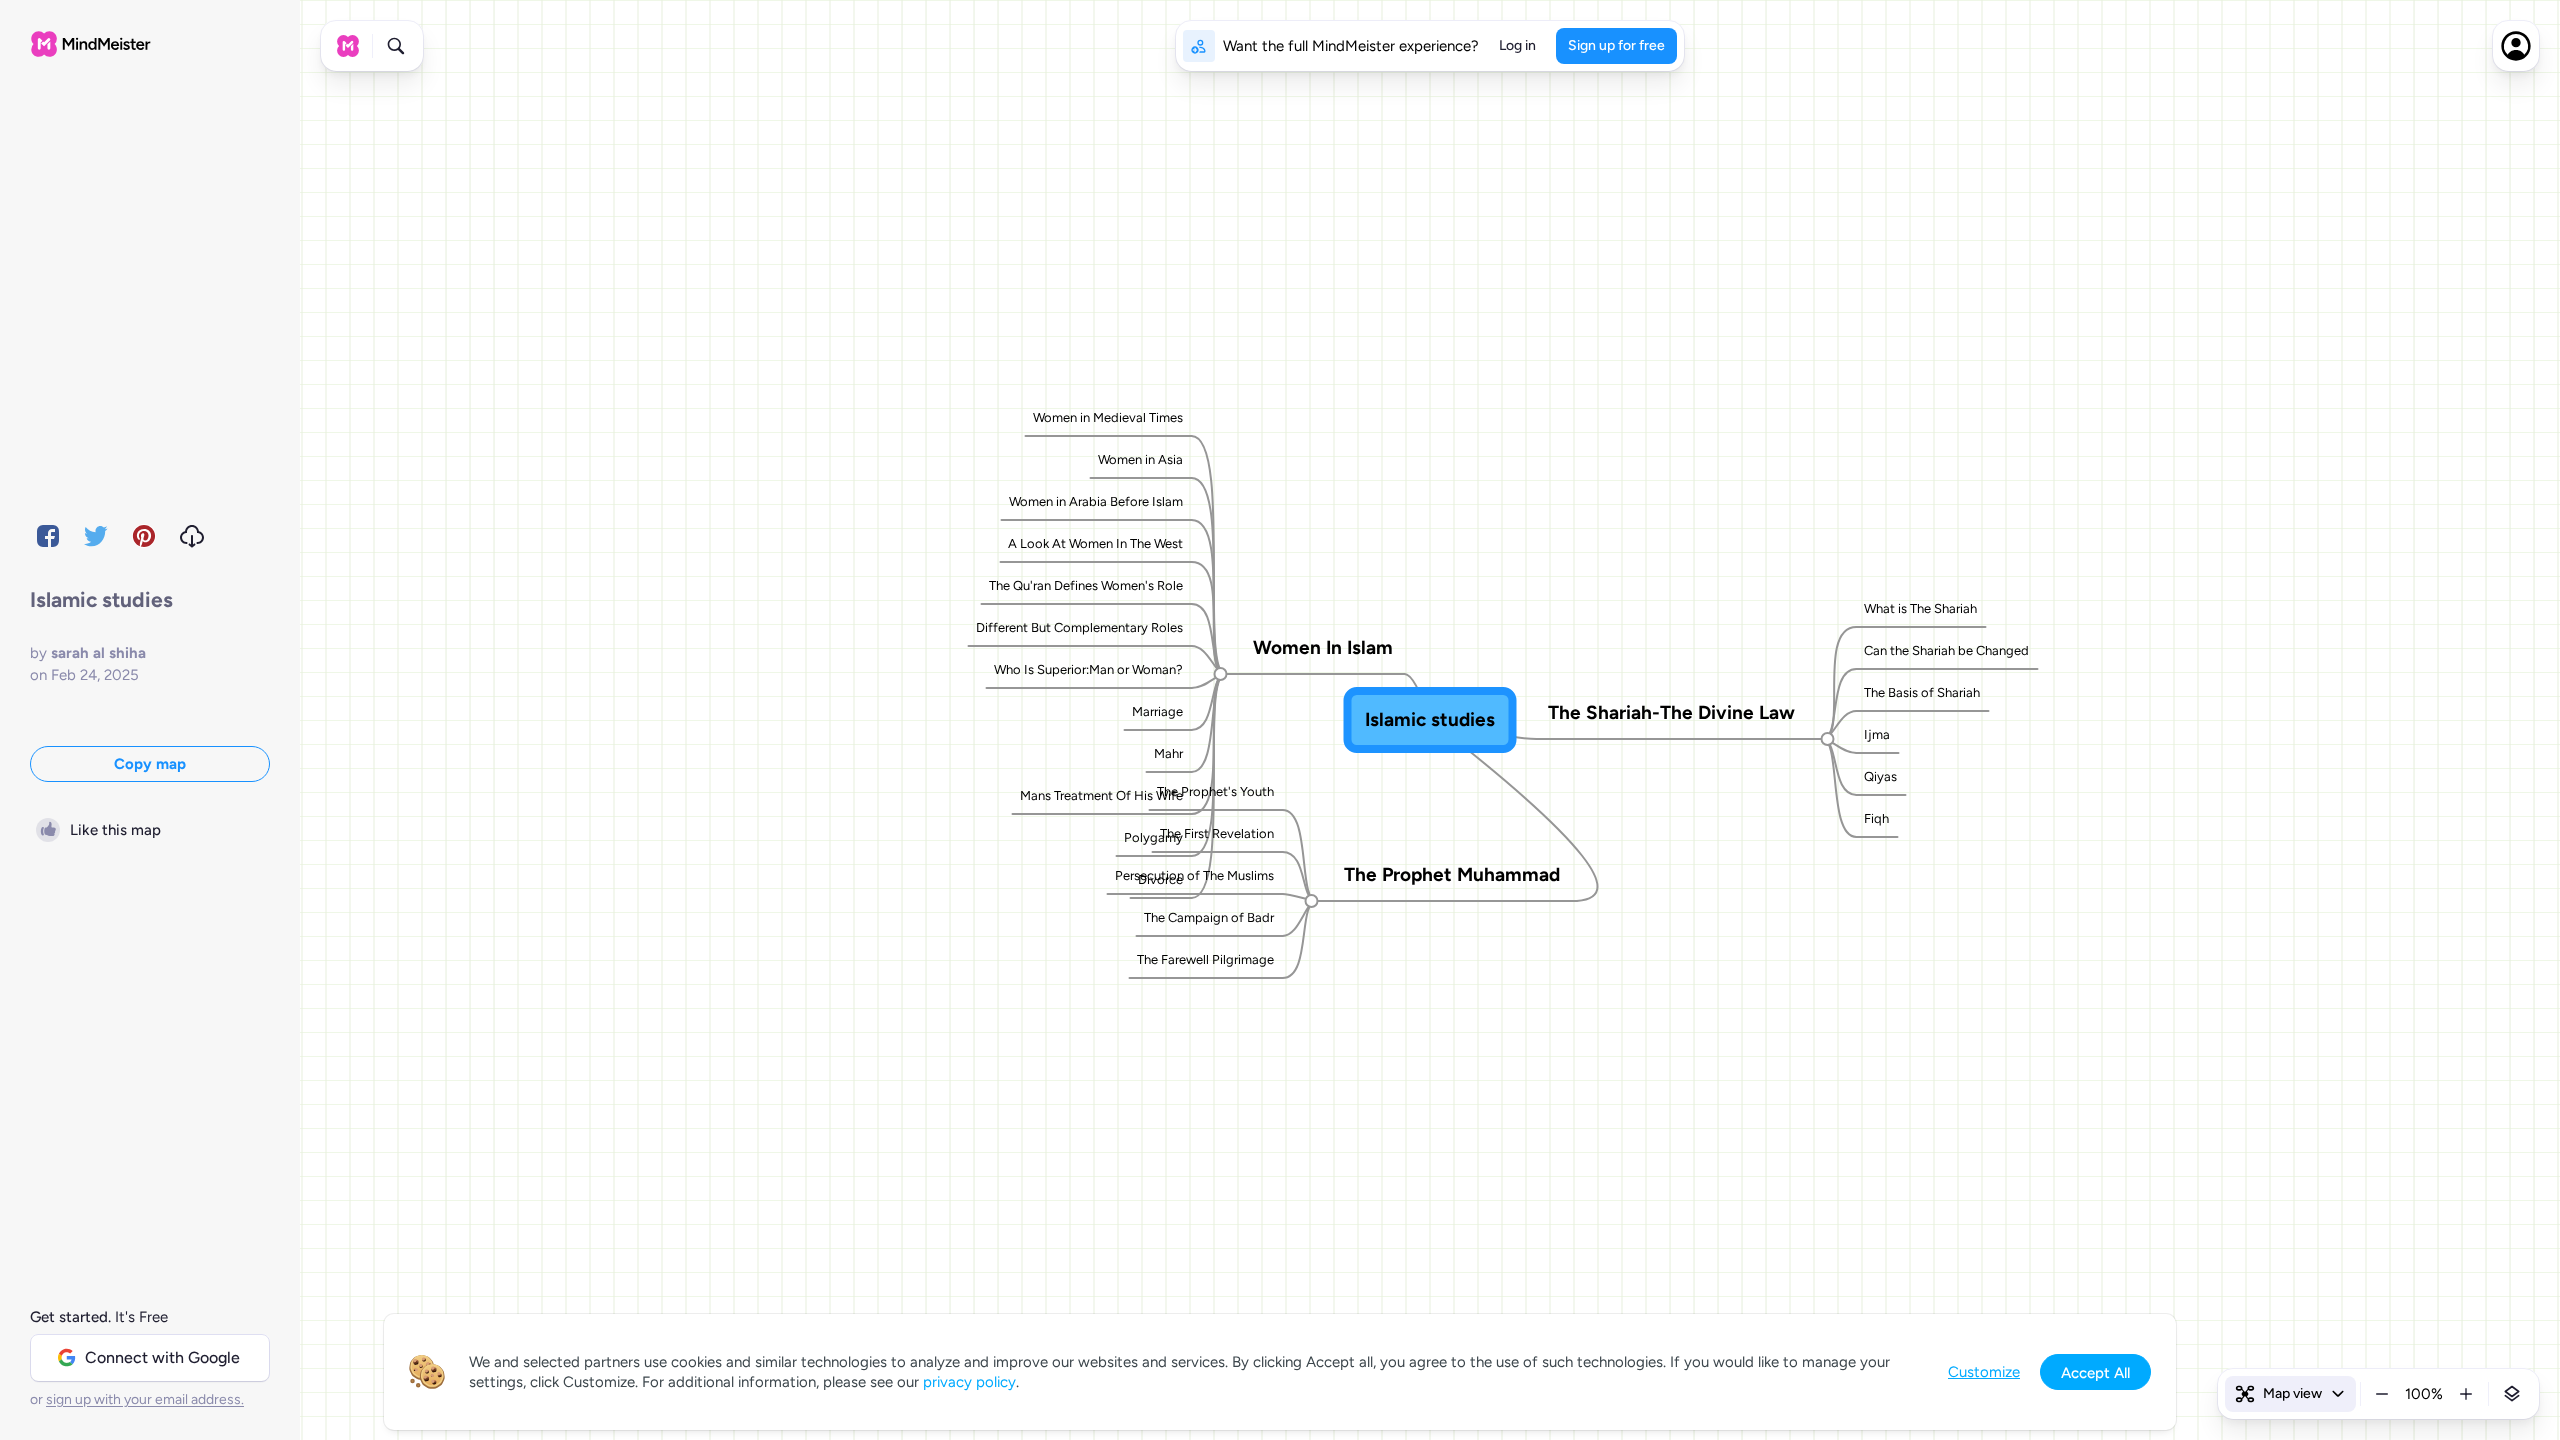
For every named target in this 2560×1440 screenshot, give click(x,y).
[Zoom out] (2382, 1394)
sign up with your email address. (145, 1399)
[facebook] (48, 536)
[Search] (396, 46)
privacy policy (969, 1382)
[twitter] (96, 536)
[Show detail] (2512, 1394)
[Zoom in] (2466, 1394)
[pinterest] (144, 536)
